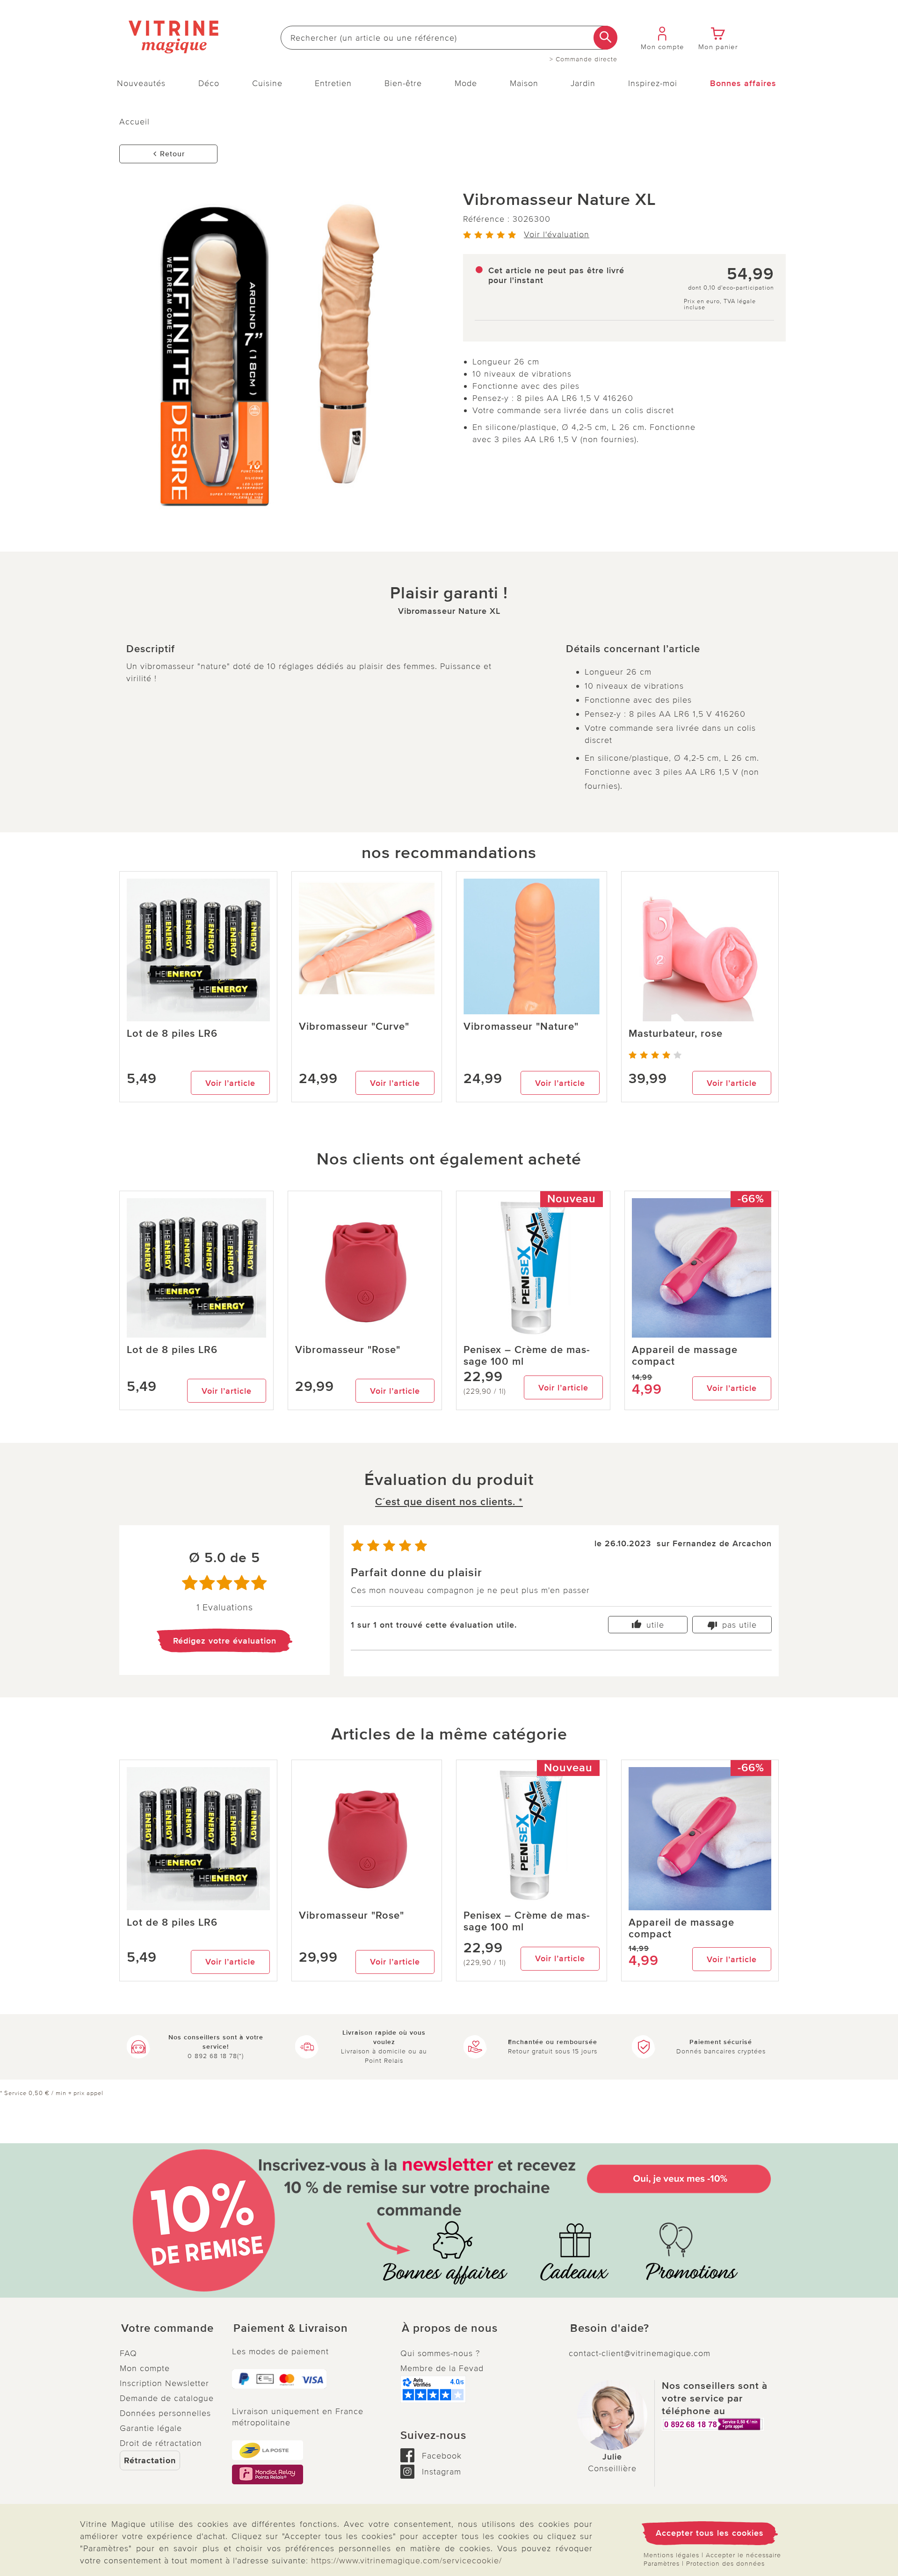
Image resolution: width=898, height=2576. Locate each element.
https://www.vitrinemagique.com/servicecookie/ (406, 2561)
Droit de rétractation (161, 2443)
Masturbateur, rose (676, 1034)
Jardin (583, 83)
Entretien (333, 83)
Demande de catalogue (167, 2398)
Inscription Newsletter (164, 2383)
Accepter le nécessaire (743, 2555)
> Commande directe (583, 59)
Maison (524, 83)
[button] (168, 2329)
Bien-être (403, 83)
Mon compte (145, 2368)
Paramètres (662, 2564)
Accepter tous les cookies (710, 2533)
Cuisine (267, 83)
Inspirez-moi (653, 83)
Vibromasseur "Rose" (348, 1350)
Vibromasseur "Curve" (354, 1027)
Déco (209, 83)
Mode (466, 83)
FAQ (128, 2353)
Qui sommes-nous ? (440, 2353)
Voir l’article (230, 1083)
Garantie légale (151, 2428)
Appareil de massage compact (685, 1356)
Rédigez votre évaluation (225, 1641)
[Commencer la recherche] (605, 38)
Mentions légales (671, 2555)
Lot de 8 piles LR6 (172, 1034)
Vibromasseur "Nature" (521, 1027)
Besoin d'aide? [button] (610, 2329)
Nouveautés (141, 83)
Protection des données (725, 2564)
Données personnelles (165, 2413)
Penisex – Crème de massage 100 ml (527, 1356)
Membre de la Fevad (442, 2368)
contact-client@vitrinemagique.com (640, 2353)
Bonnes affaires (743, 83)
